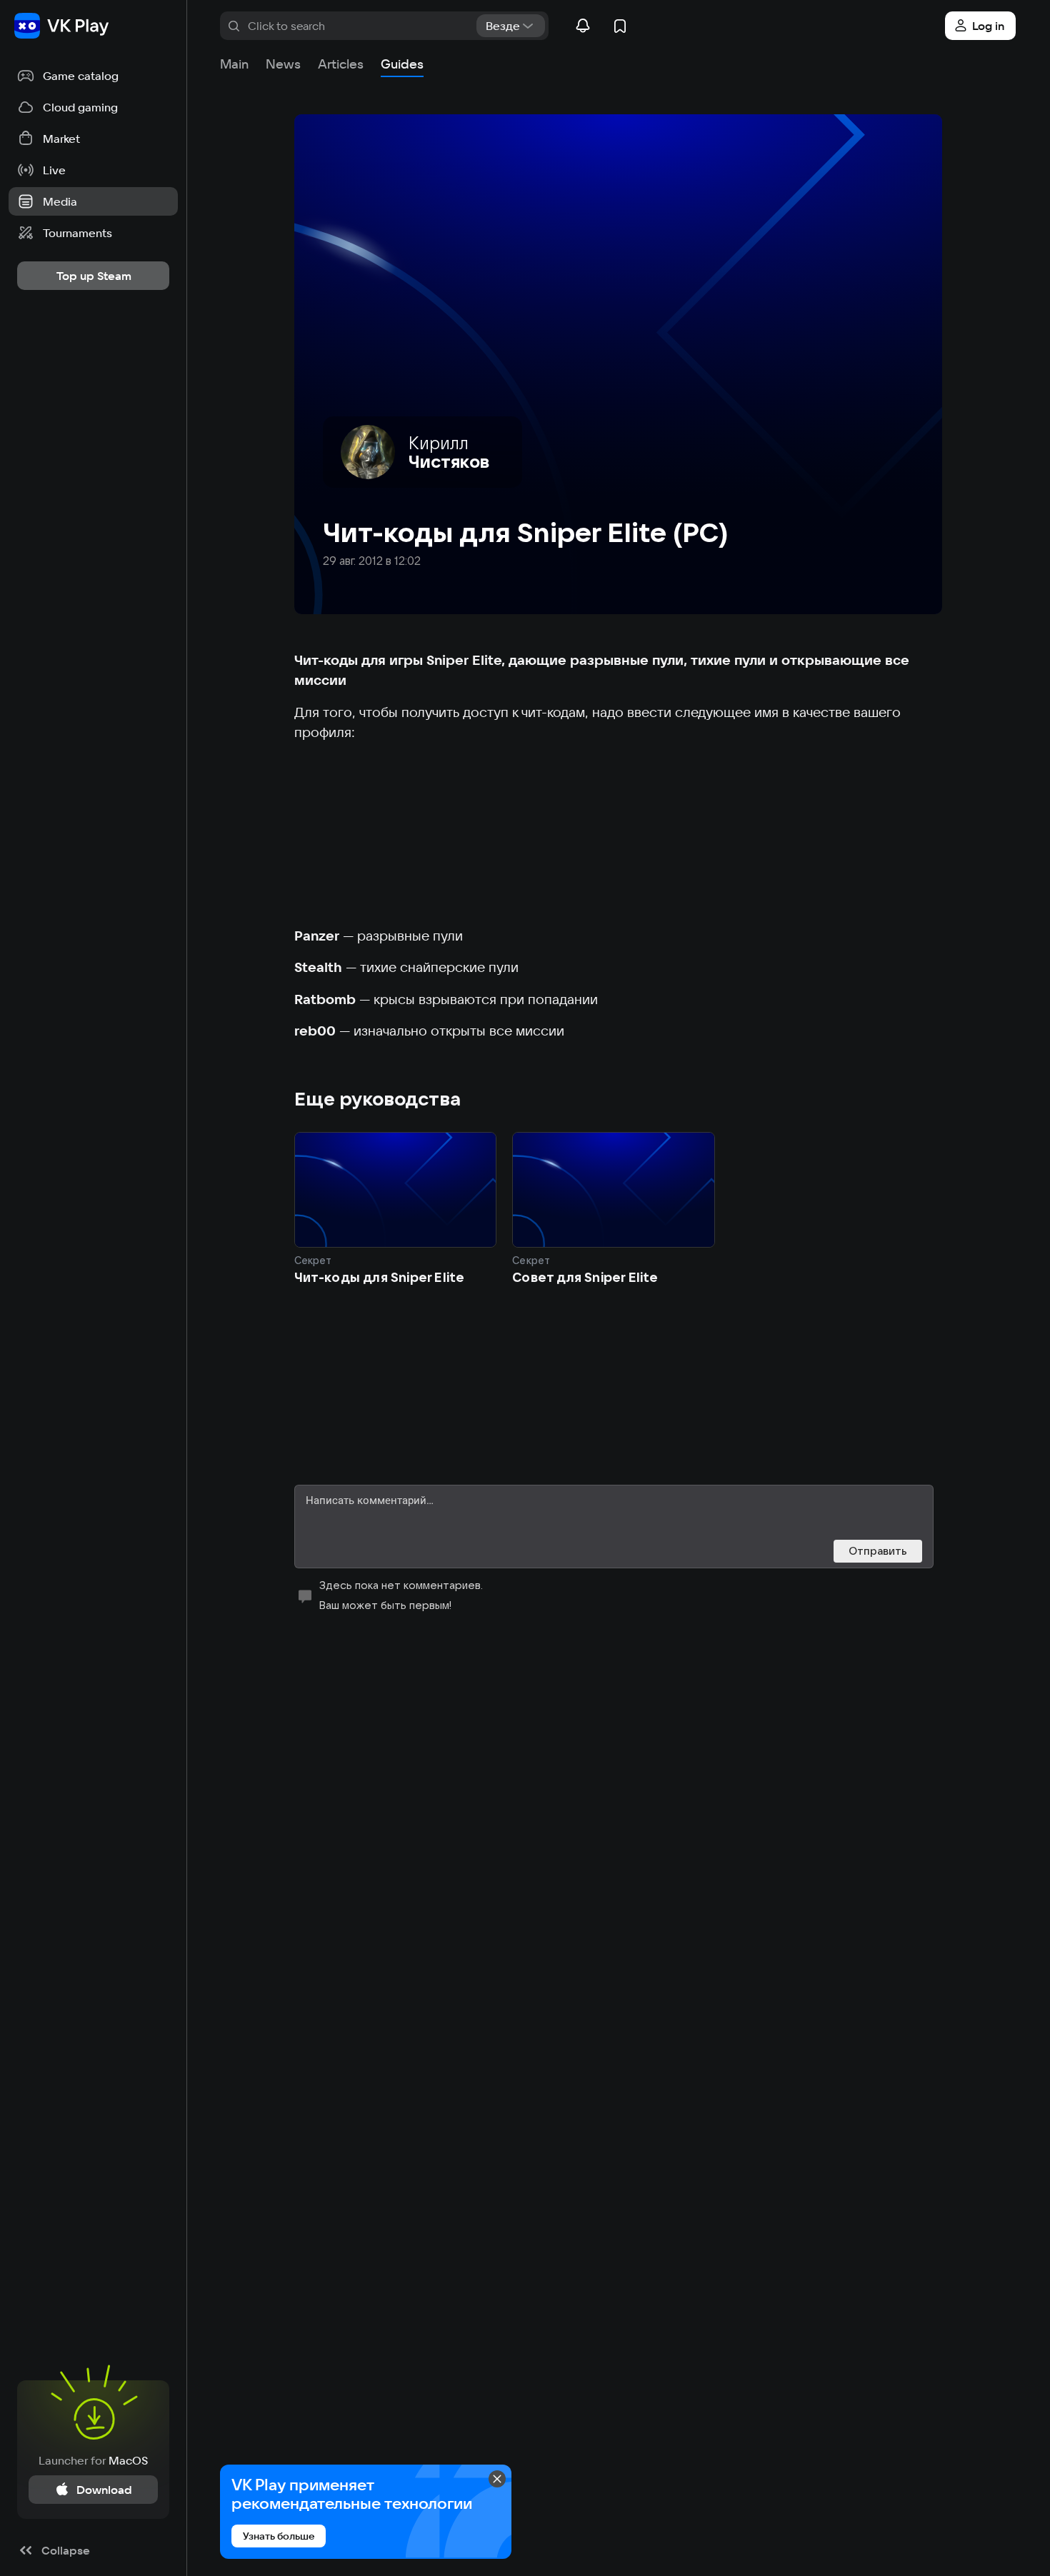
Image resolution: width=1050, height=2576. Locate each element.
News (283, 64)
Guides (402, 64)
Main (234, 64)
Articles (341, 64)
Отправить (878, 1551)
